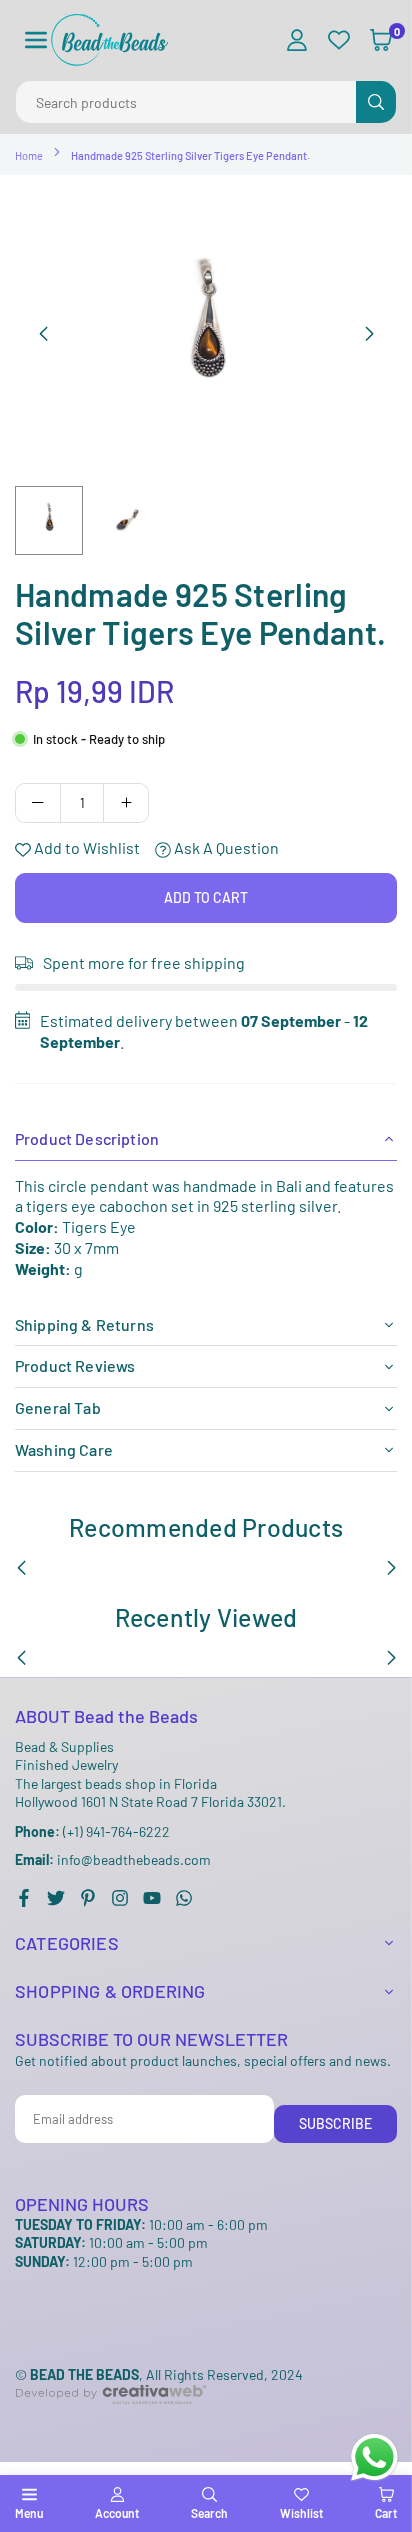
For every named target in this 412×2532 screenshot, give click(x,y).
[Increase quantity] (126, 803)
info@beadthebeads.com (113, 1860)
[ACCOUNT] (297, 40)
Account (117, 2513)
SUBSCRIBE (335, 2123)
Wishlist (301, 2513)
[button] (36, 40)
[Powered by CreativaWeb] (111, 2420)
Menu (29, 2513)
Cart (386, 2513)
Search (209, 2513)
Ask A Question (225, 847)
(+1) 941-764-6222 (92, 1831)
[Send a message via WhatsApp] (374, 2457)
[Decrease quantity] (38, 803)
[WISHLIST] (339, 40)
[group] (206, 333)
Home (29, 155)
